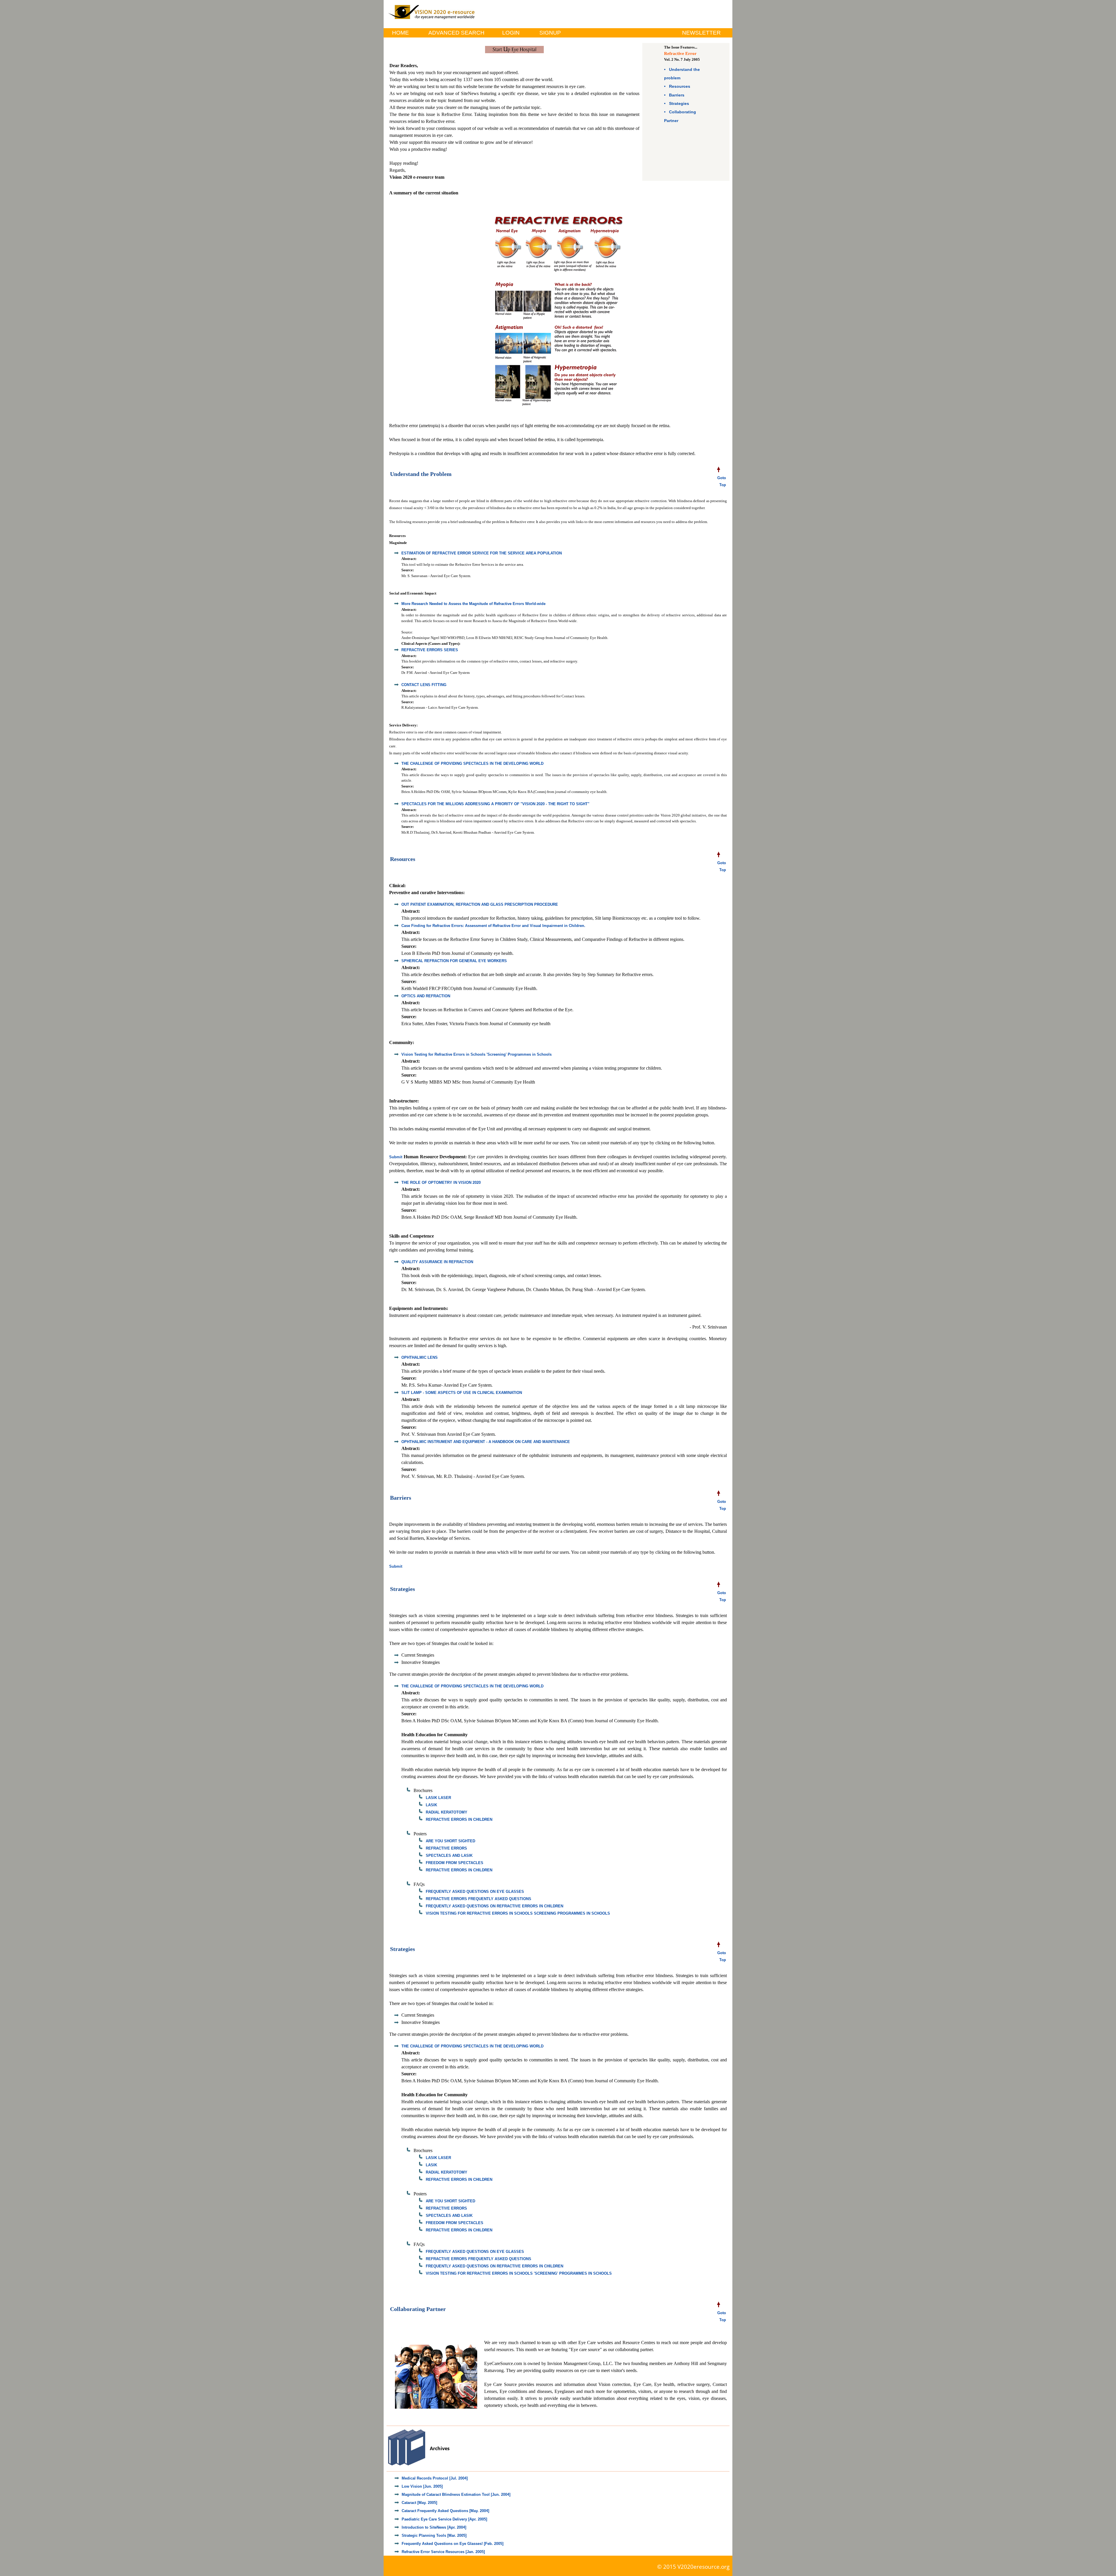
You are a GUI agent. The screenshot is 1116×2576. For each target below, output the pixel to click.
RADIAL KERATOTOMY (447, 1812)
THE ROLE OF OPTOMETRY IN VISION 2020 (441, 1183)
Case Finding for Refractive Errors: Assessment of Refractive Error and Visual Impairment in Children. (493, 926)
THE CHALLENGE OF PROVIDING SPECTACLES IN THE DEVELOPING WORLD (472, 764)
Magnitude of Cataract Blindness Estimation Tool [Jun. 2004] (456, 2494)
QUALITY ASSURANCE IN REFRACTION (437, 1262)
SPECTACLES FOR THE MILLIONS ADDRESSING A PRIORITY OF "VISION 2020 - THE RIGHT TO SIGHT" (495, 804)
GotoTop (722, 481)
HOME (400, 33)
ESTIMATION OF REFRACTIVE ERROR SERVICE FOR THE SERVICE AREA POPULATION (482, 553)
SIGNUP (550, 33)
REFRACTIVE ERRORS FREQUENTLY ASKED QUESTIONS (479, 1899)
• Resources (677, 86)
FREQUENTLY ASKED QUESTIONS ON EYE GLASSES (475, 1892)
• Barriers (674, 95)
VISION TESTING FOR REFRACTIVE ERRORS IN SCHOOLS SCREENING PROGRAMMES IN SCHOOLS (518, 1913)
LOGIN (511, 33)
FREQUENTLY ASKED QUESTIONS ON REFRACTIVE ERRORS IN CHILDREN (494, 1906)
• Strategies (677, 103)
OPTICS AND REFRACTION (426, 996)
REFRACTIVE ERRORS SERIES (430, 650)
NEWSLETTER (701, 33)
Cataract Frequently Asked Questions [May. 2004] (445, 2511)
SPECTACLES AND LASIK (449, 1856)
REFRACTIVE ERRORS (446, 1848)
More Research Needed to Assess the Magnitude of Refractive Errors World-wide (473, 604)
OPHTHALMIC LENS (420, 1357)
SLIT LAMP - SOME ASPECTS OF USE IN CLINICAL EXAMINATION (462, 1393)
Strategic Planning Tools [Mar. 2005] (434, 2535)
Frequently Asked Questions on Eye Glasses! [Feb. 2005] (453, 2544)
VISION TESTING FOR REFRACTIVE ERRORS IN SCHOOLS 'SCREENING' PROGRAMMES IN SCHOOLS (519, 2273)
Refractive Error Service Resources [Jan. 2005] (443, 2552)
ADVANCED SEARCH (456, 33)
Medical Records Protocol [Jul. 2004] (435, 2478)
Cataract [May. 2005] (419, 2503)
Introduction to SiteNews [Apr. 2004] (434, 2527)
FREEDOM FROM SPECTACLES (455, 1863)
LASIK (431, 1805)
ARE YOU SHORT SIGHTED (450, 1841)
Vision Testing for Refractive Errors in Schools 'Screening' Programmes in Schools (476, 1054)
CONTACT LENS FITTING (424, 685)
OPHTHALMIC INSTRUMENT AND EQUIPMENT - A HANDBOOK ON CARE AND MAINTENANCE (486, 1442)
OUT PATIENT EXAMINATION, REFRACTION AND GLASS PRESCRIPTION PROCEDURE (480, 904)
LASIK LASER (438, 1798)
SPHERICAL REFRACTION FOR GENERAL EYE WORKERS (454, 961)
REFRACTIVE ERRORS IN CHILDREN (459, 1819)
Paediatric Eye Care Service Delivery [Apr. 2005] (444, 2519)
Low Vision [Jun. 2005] (422, 2486)
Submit (396, 1157)
